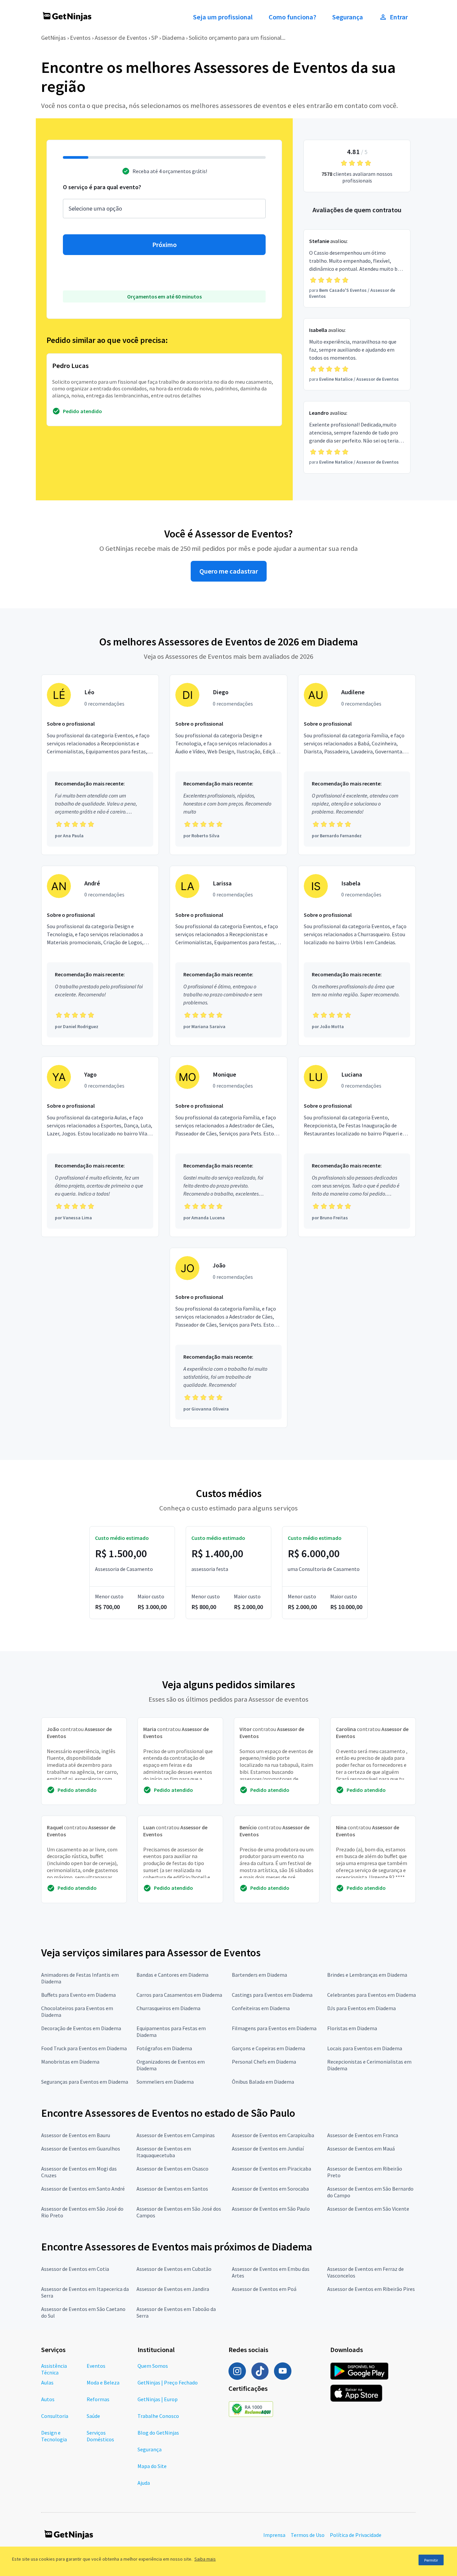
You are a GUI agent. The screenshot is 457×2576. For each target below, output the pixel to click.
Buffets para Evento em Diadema (78, 1995)
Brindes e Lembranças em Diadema (367, 1975)
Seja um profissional (223, 17)
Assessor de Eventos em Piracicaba (271, 2169)
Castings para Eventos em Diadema (272, 1995)
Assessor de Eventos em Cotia (75, 2269)
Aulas (47, 2382)
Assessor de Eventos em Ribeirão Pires (371, 2289)
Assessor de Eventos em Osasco (172, 2169)
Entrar (399, 17)
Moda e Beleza (103, 2382)
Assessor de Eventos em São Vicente (368, 2209)
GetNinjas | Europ (158, 2399)
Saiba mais (205, 2559)
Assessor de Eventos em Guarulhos (81, 2149)
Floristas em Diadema (352, 2028)
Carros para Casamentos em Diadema (179, 1995)
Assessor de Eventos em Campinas (176, 2135)
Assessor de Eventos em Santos (172, 2189)
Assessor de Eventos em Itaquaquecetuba (164, 2152)
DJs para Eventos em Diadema (361, 2008)
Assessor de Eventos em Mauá (361, 2149)
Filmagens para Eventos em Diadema (274, 2028)
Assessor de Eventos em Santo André (83, 2189)
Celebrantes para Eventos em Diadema (372, 1995)
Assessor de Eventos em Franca (363, 2135)
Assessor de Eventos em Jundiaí (268, 2149)
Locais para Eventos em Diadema (365, 2048)
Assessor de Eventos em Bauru (76, 2135)
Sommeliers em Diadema (165, 2082)
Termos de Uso (308, 2535)
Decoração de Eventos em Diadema (81, 2028)
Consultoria (55, 2416)
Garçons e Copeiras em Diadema (268, 2048)
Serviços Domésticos (100, 2436)
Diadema (173, 38)
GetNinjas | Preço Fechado (168, 2382)
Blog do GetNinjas (158, 2433)
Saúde (93, 2416)
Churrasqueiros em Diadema (168, 2008)
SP (155, 38)
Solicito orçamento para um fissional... (237, 38)
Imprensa (274, 2535)
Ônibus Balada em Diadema (263, 2082)
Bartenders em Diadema (259, 1975)
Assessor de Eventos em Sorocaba (270, 2189)
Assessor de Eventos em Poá (264, 2289)
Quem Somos (153, 2366)
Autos (48, 2399)
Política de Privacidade (356, 2535)
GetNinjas (54, 38)
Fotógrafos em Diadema (164, 2048)
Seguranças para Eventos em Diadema (85, 2082)
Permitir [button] (431, 2560)
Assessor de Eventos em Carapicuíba (273, 2135)
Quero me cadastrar (229, 571)
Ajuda (144, 2483)
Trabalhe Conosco (158, 2416)
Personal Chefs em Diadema (264, 2062)
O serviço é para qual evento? (102, 187)
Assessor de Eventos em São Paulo (271, 2209)
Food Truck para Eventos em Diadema (84, 2048)
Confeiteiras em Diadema (261, 2008)
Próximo (164, 245)
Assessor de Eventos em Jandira (173, 2289)
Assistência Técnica (54, 2369)
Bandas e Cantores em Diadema (172, 1975)
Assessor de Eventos (121, 38)
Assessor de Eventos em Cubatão (174, 2269)
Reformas (98, 2399)
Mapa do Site (152, 2466)
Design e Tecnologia (54, 2436)
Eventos (80, 38)
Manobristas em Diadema (70, 2062)
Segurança (348, 17)
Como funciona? (292, 17)
